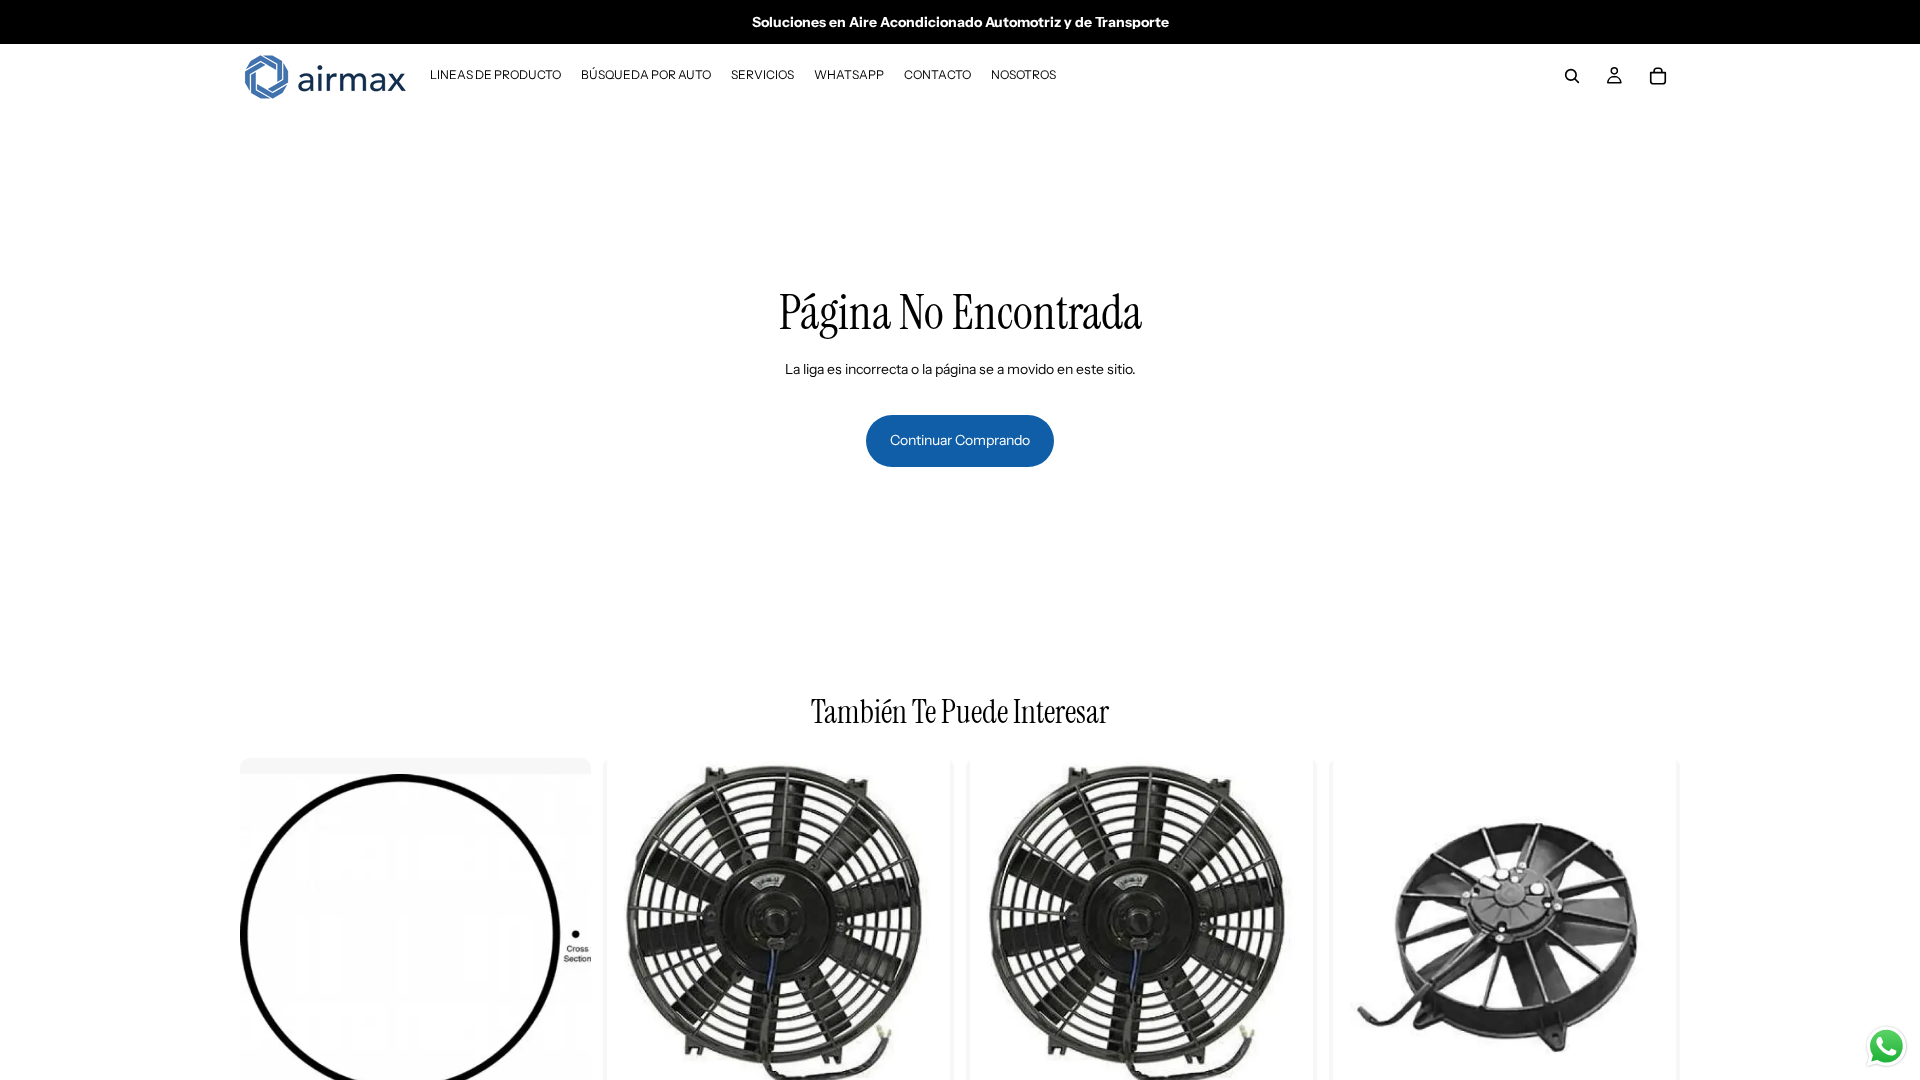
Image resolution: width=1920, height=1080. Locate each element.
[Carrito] (1658, 76)
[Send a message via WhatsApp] (1886, 1046)
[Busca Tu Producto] (1572, 76)
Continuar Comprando (960, 440)
